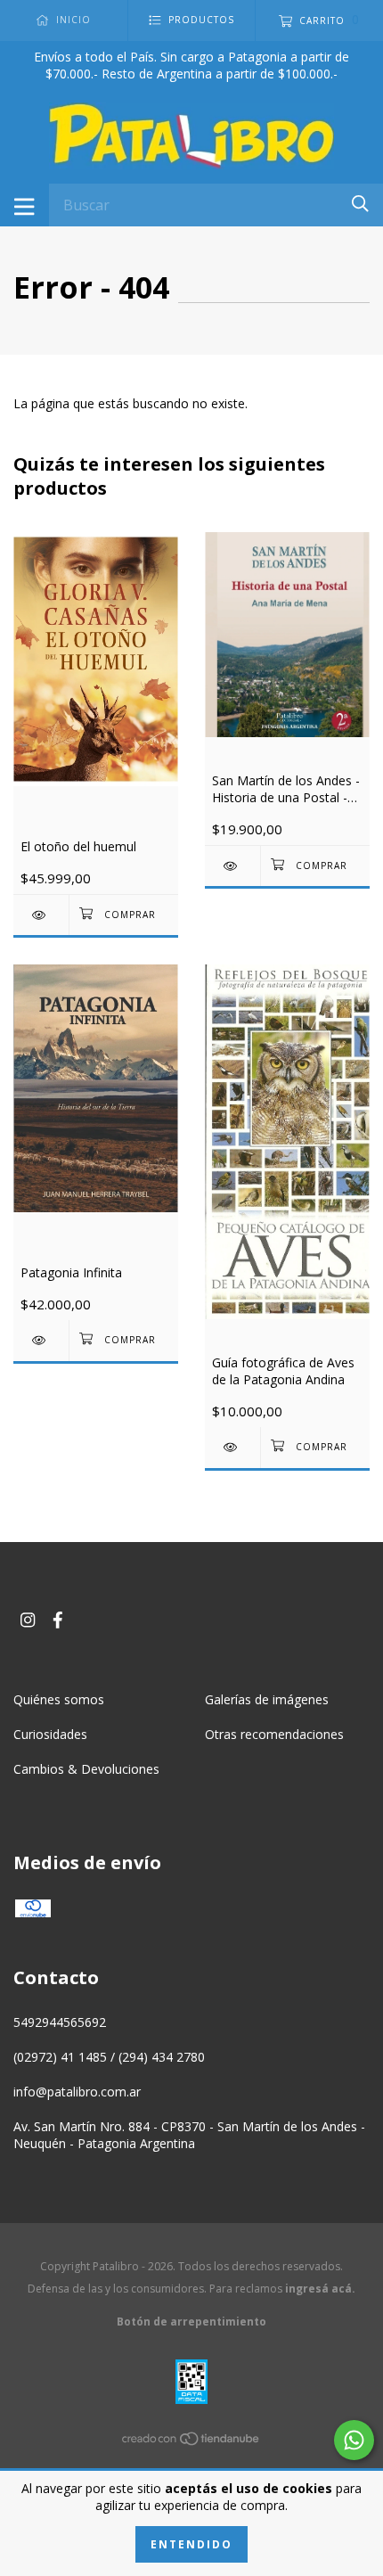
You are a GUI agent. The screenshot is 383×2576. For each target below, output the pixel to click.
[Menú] (24, 205)
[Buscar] (360, 204)
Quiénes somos (59, 1699)
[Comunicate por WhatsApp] (354, 2440)
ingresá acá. (320, 2289)
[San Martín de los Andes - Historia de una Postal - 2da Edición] (232, 866)
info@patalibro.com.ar (77, 2092)
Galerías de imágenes (267, 1699)
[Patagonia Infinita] (41, 1340)
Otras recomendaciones (274, 1734)
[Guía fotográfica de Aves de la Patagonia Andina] (232, 1447)
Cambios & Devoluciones (86, 1769)
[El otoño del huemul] (41, 915)
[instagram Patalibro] (28, 1620)
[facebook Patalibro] (58, 1620)
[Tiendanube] (191, 2442)
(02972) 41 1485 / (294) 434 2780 (109, 2057)
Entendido (191, 2544)
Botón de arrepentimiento (191, 2322)
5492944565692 (60, 2022)
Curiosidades (50, 1734)
